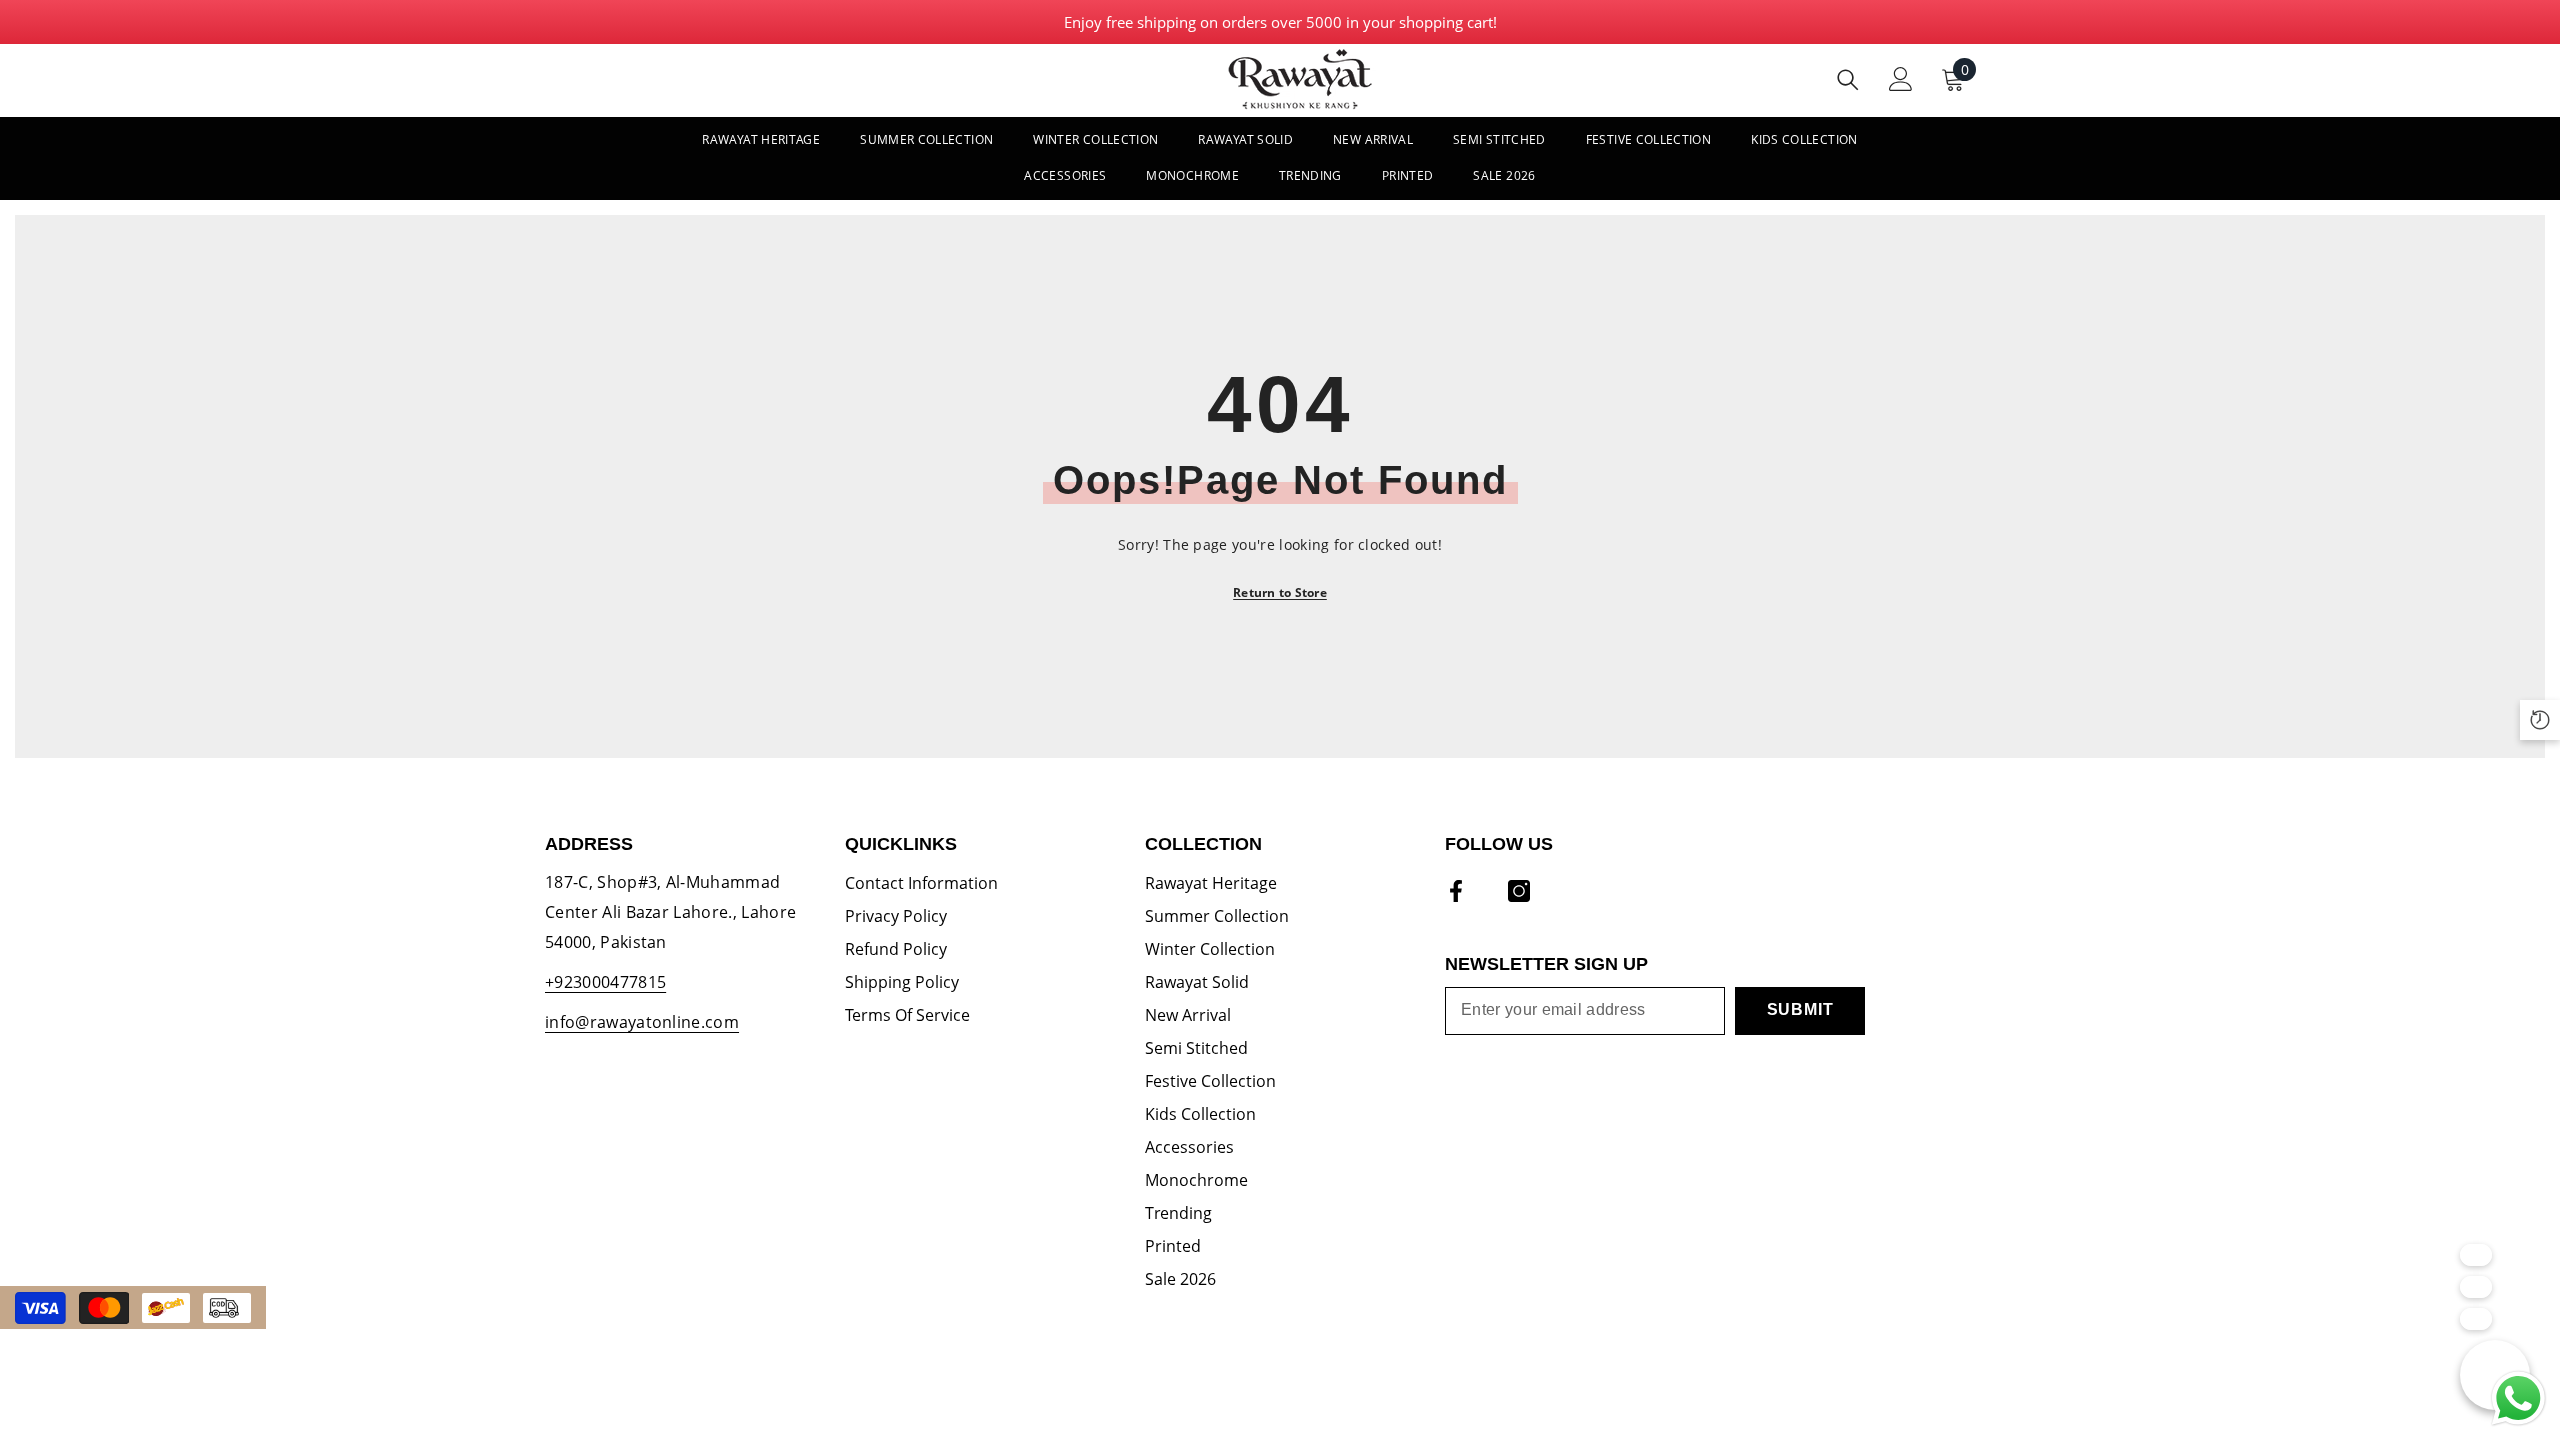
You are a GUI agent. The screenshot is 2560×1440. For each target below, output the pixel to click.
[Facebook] (1456, 891)
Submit (1800, 1009)
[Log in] (1901, 79)
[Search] (1848, 79)
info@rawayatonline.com (642, 1022)
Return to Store (1280, 592)
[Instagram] (1519, 891)
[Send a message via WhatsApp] (2518, 1398)
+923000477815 (605, 982)
